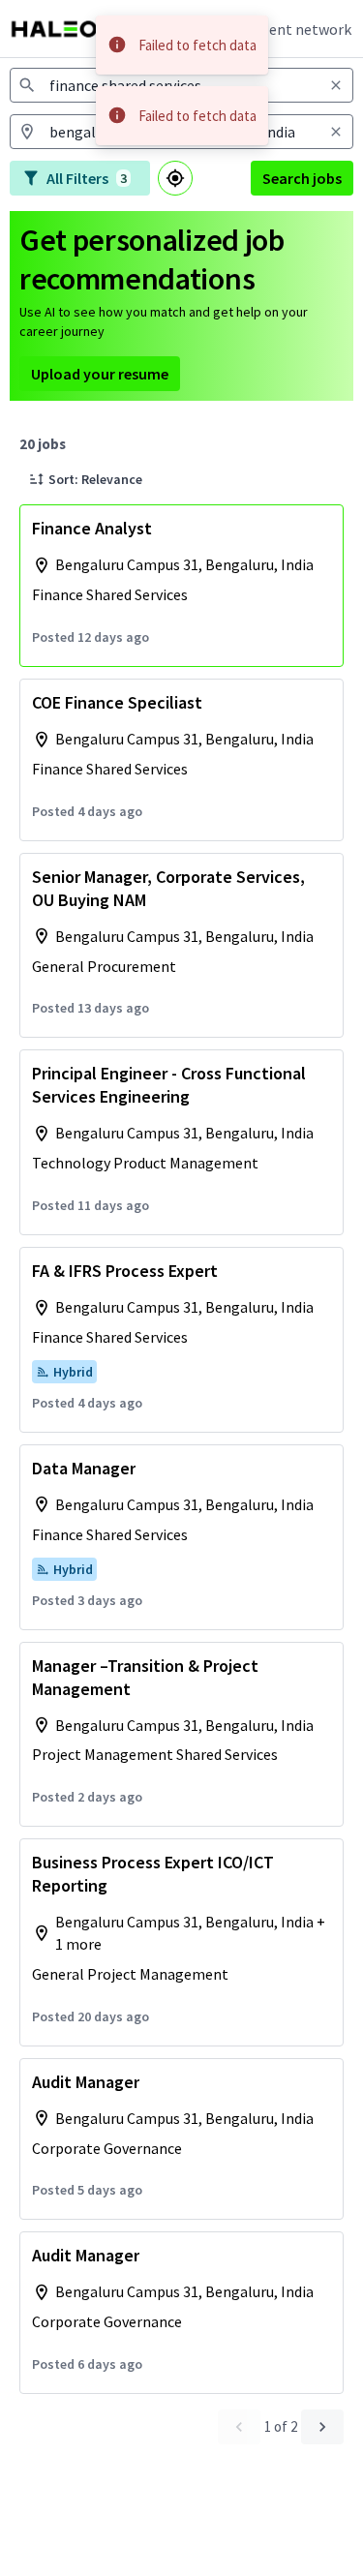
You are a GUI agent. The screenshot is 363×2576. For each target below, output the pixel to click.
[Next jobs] (322, 2427)
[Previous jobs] (239, 2427)
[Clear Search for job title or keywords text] (336, 85)
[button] (86, 479)
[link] (63, 29)
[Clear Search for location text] (336, 132)
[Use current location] (175, 178)
